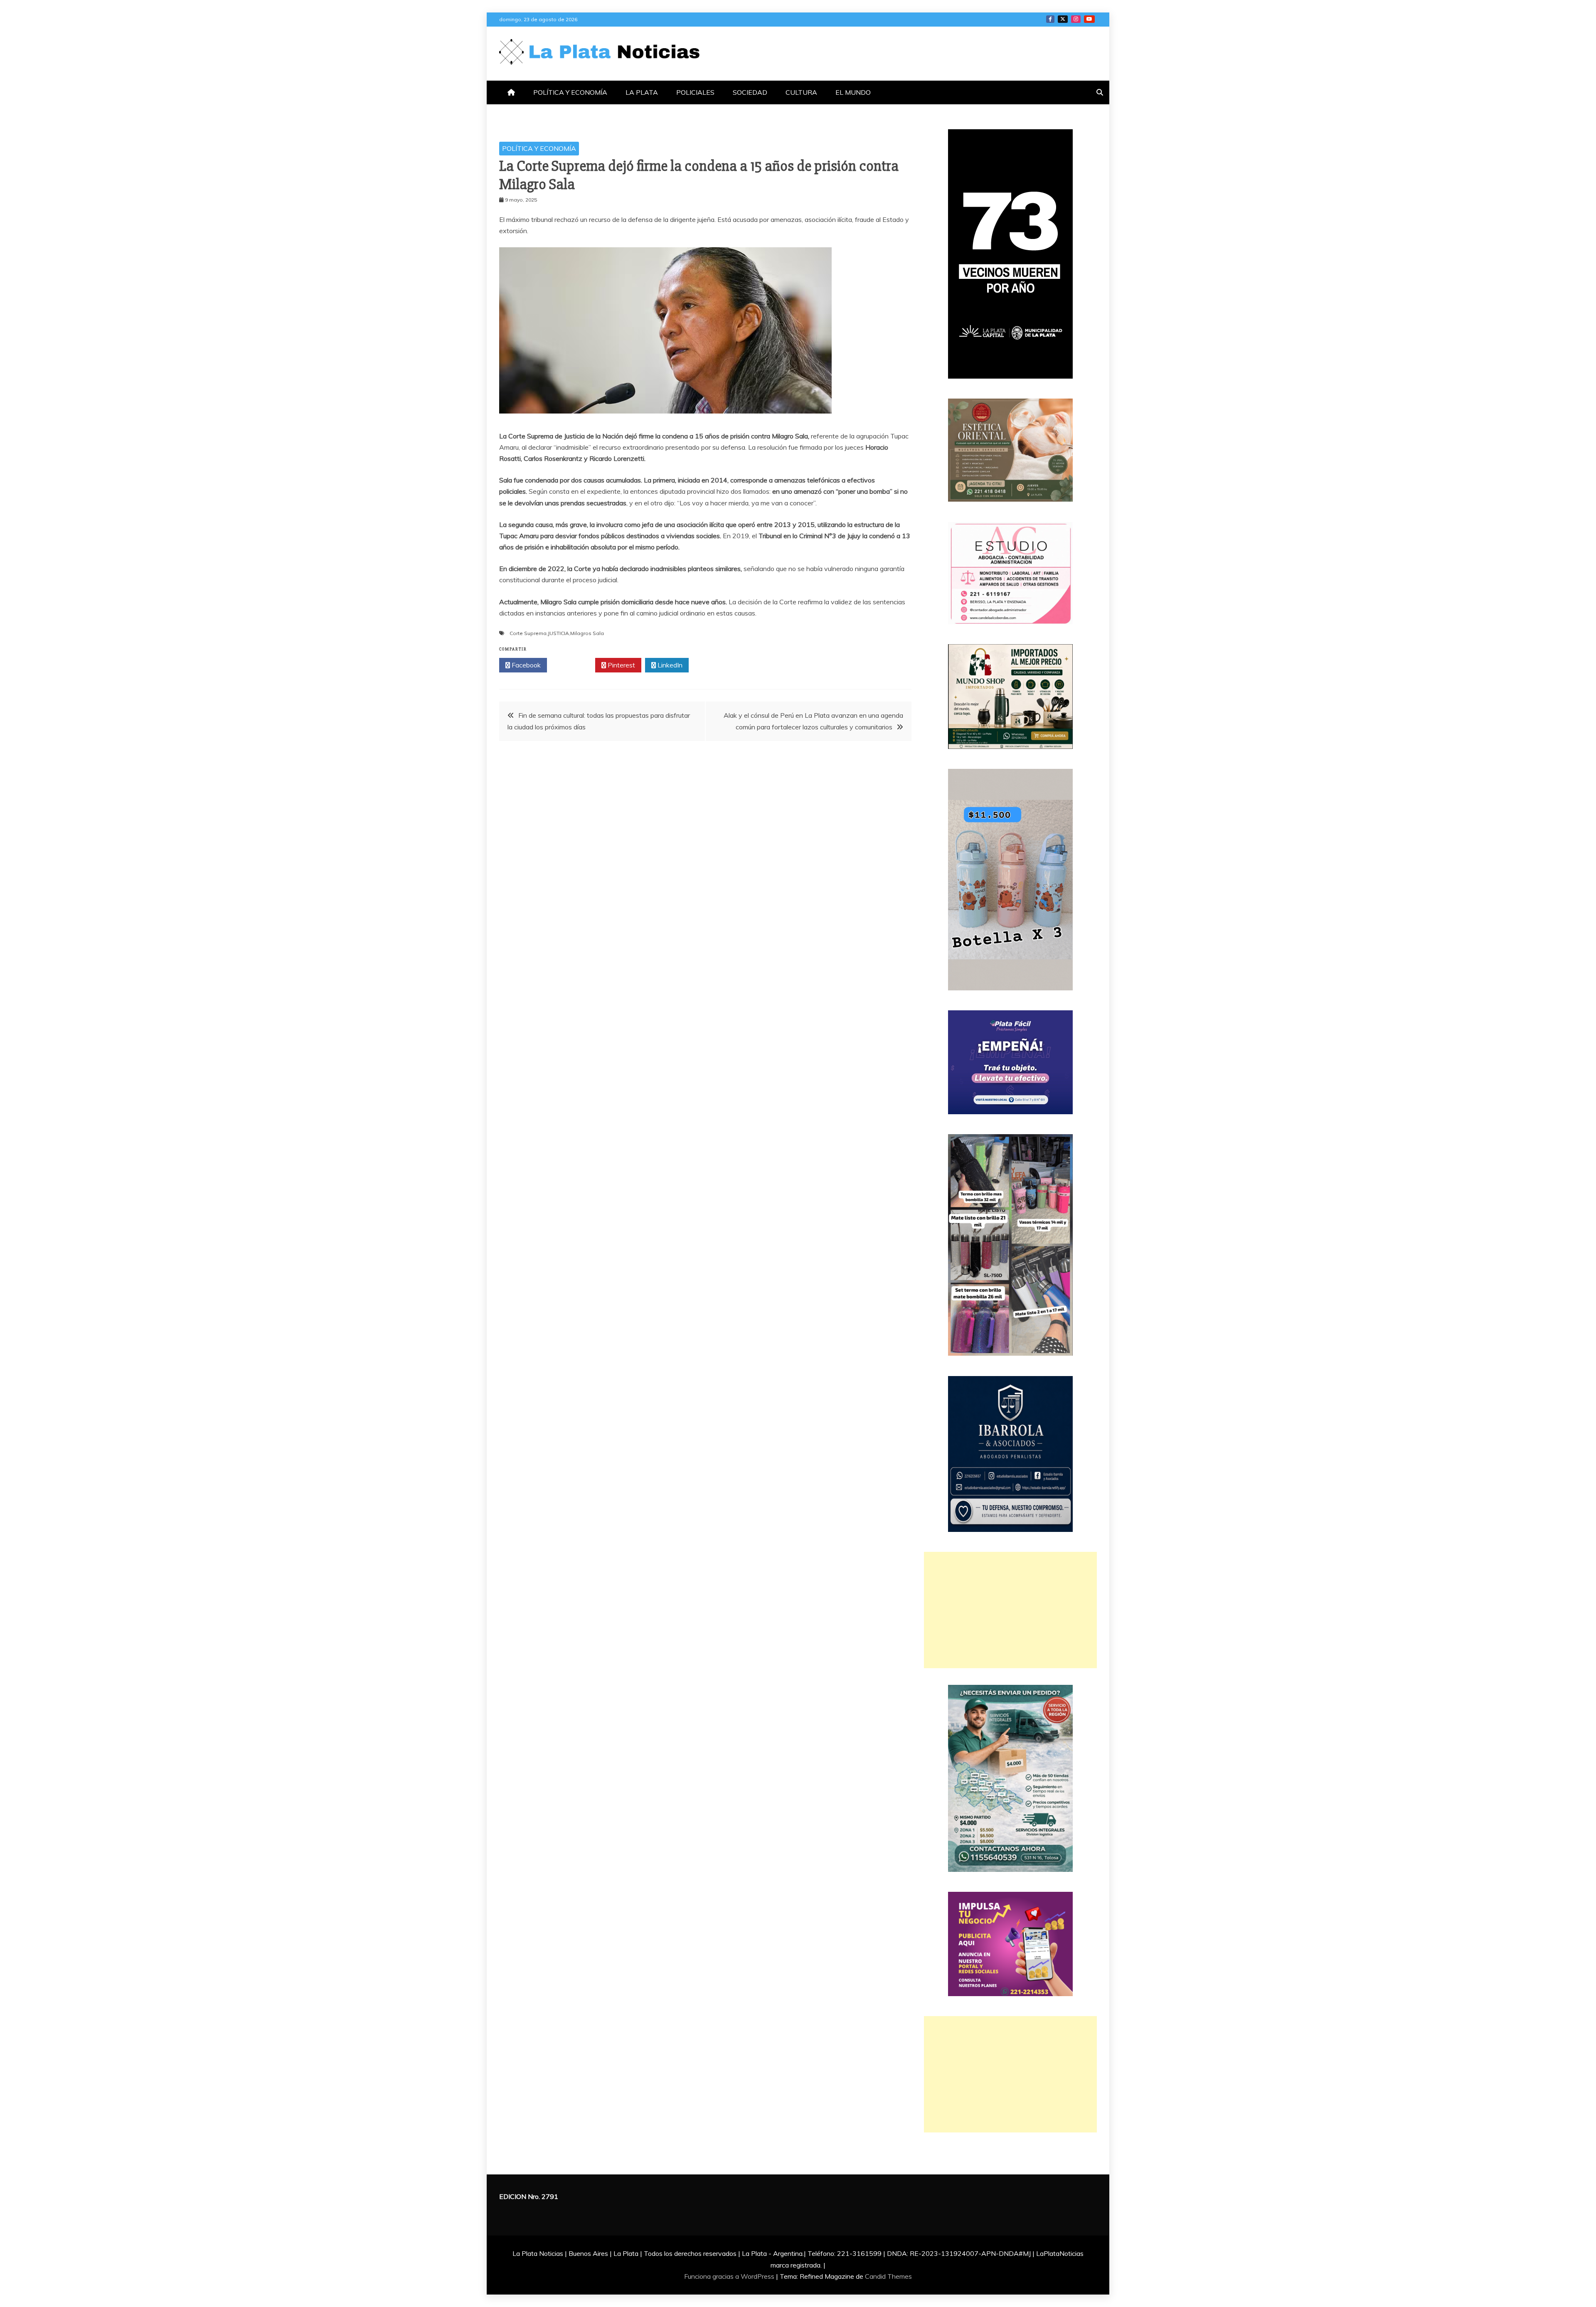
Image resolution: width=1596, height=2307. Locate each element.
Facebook (525, 665)
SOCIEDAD (750, 92)
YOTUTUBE (1089, 19)
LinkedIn (669, 665)
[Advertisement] (1010, 1610)
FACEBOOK (1050, 19)
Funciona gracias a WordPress (730, 2276)
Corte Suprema (528, 633)
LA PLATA (642, 92)
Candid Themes (888, 2276)
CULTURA (801, 92)
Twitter (573, 665)
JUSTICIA (558, 633)
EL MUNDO (853, 92)
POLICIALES (695, 92)
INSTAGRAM (1076, 19)
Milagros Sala (587, 633)
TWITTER (1063, 19)
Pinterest (621, 665)
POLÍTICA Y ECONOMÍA (570, 92)
